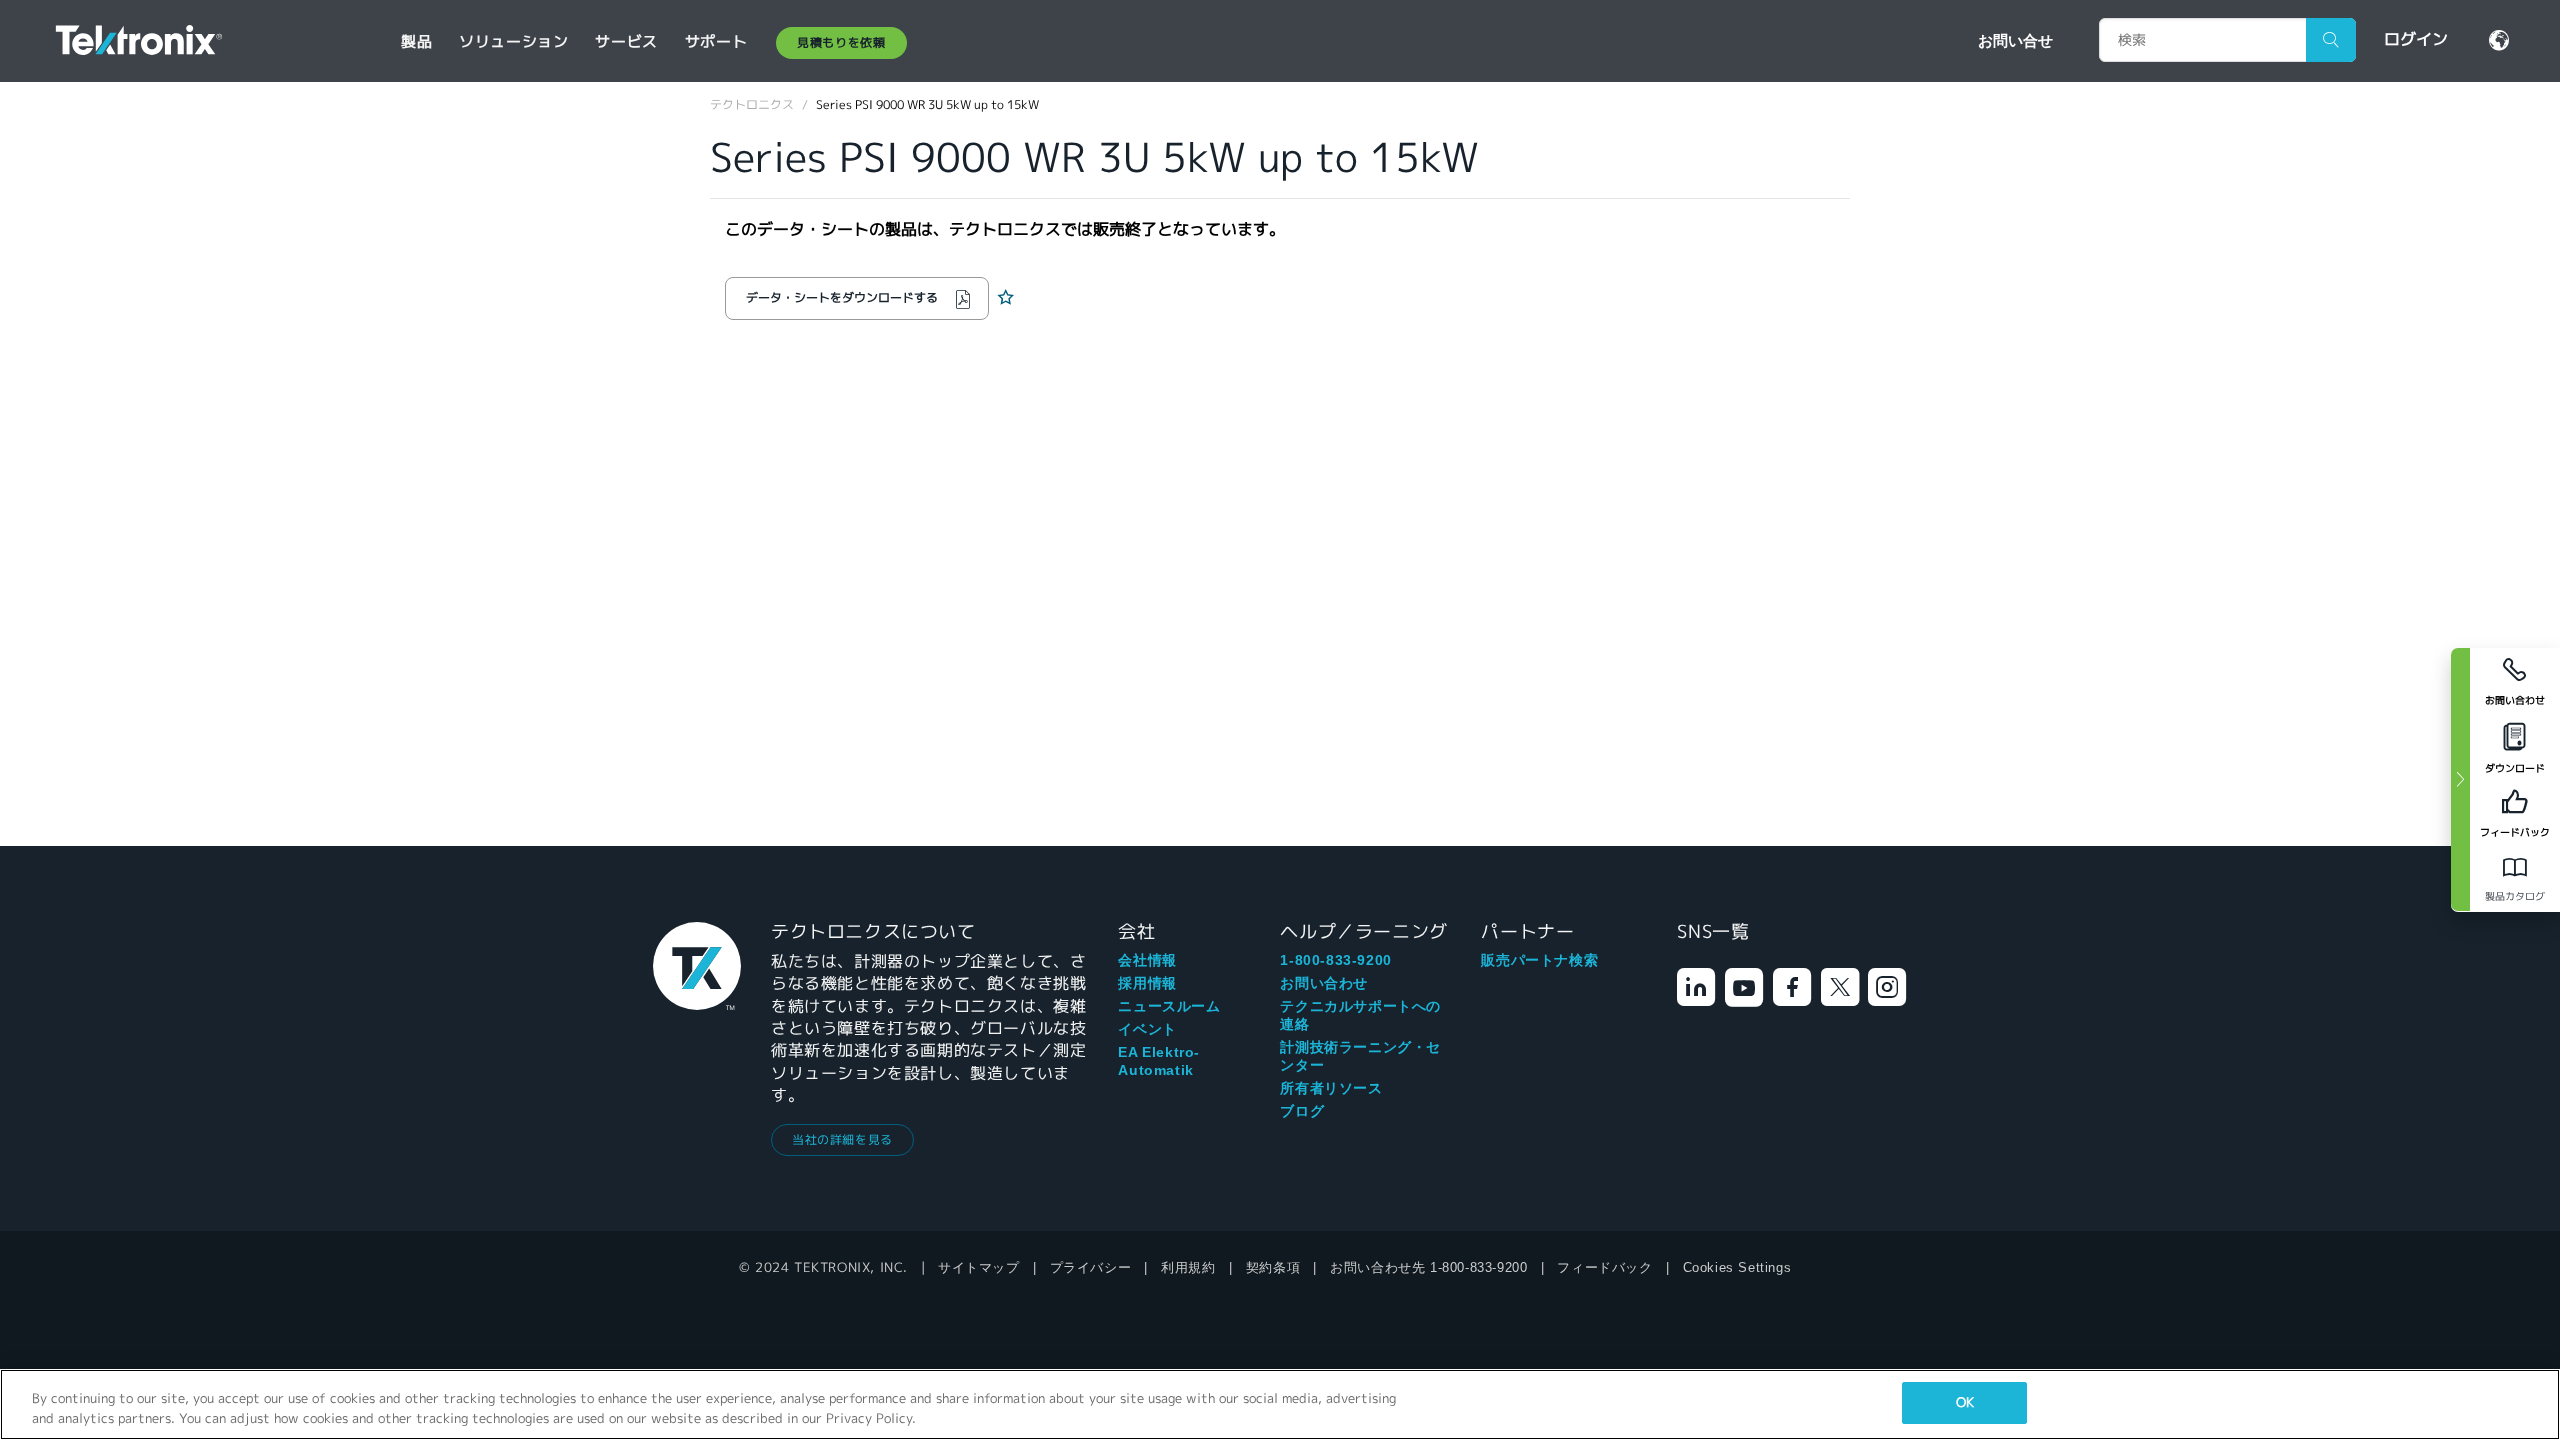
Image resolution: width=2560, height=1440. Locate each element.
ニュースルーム (1169, 1006)
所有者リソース (1331, 1088)
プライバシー (1091, 1267)
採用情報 (1147, 983)
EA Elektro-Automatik (1159, 1061)
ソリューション (513, 41)
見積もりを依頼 (841, 42)
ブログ (1302, 1111)
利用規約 (1188, 1267)
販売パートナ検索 (1539, 960)
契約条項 (1273, 1267)
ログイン (2416, 39)
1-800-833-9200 (1335, 960)
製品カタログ (2515, 896)
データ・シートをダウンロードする (842, 297)
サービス (626, 41)
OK (1965, 1402)
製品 (416, 41)
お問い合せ (2015, 40)
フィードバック (1604, 1267)
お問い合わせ (1324, 983)
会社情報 (1147, 960)
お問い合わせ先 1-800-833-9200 (1428, 1267)
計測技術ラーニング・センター (1360, 1056)
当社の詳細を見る (842, 1139)
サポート (716, 41)
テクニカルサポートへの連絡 (1360, 1015)
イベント (1147, 1029)
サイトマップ (979, 1267)
